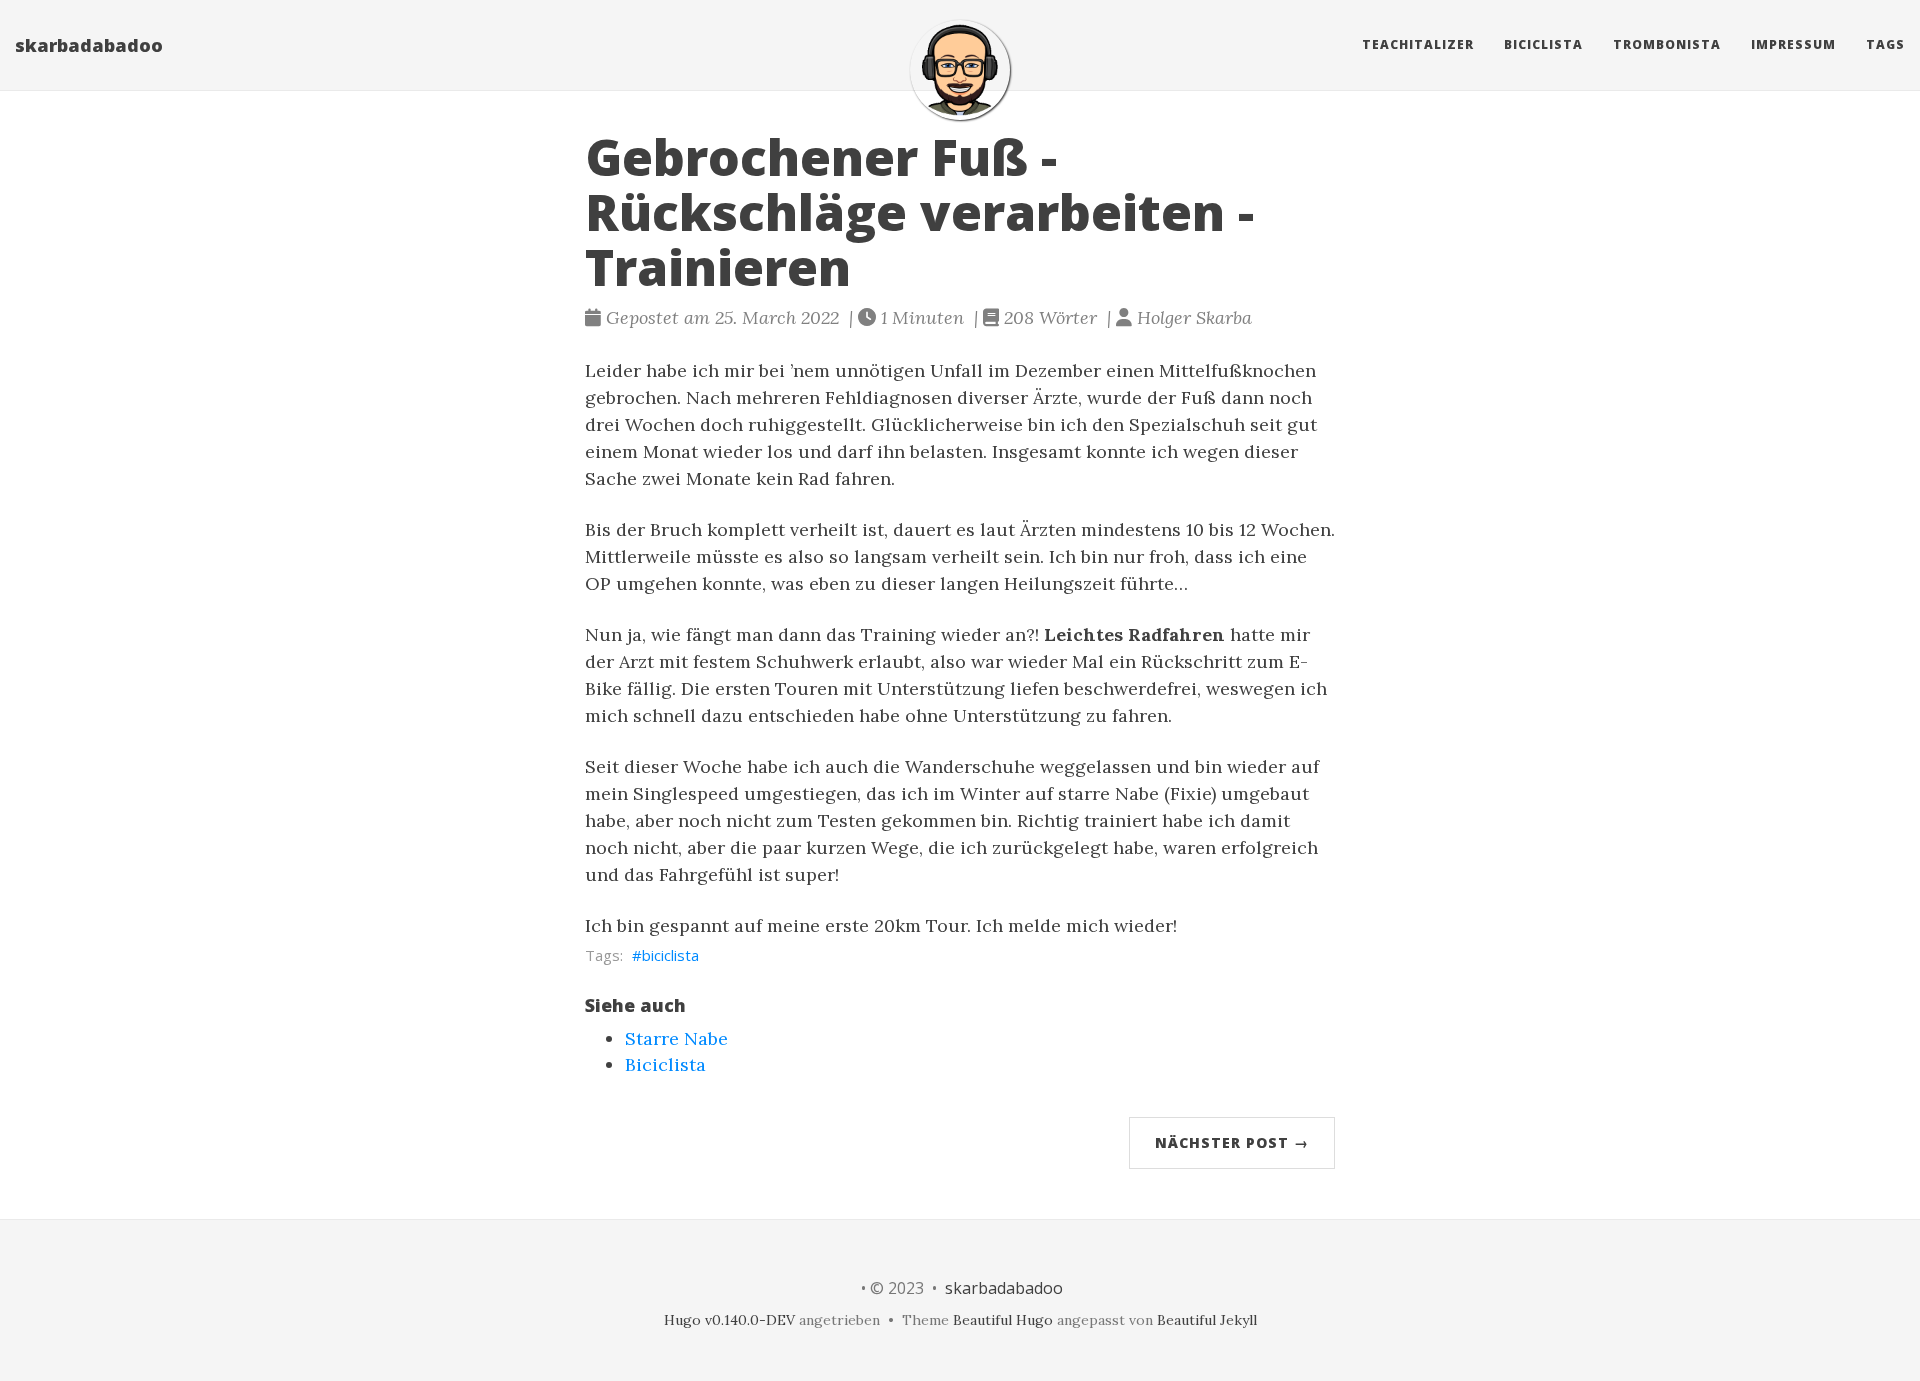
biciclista (670, 955)
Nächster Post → (1232, 1142)
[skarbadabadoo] (960, 70)
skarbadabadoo (89, 45)
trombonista (1667, 44)
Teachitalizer (1418, 44)
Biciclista (1543, 44)
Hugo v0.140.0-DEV (729, 1320)
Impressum (1793, 44)
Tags (1885, 44)
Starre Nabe (676, 1038)
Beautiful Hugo (1003, 1320)
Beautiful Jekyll (1207, 1320)
